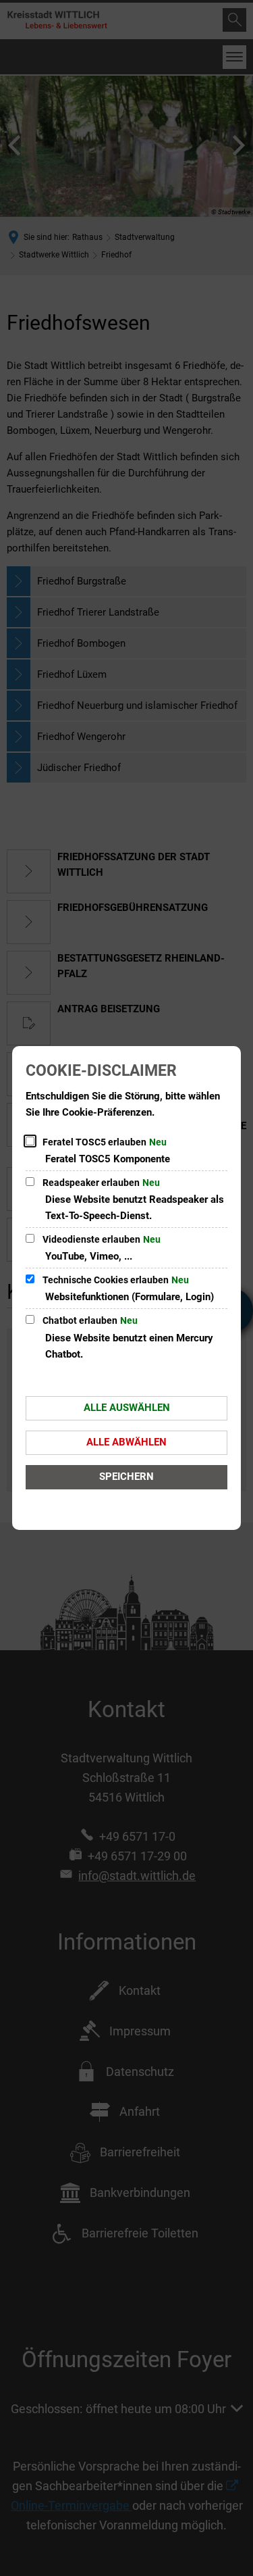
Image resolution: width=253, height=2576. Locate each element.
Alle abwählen (126, 1442)
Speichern (126, 1477)
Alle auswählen (127, 1408)
